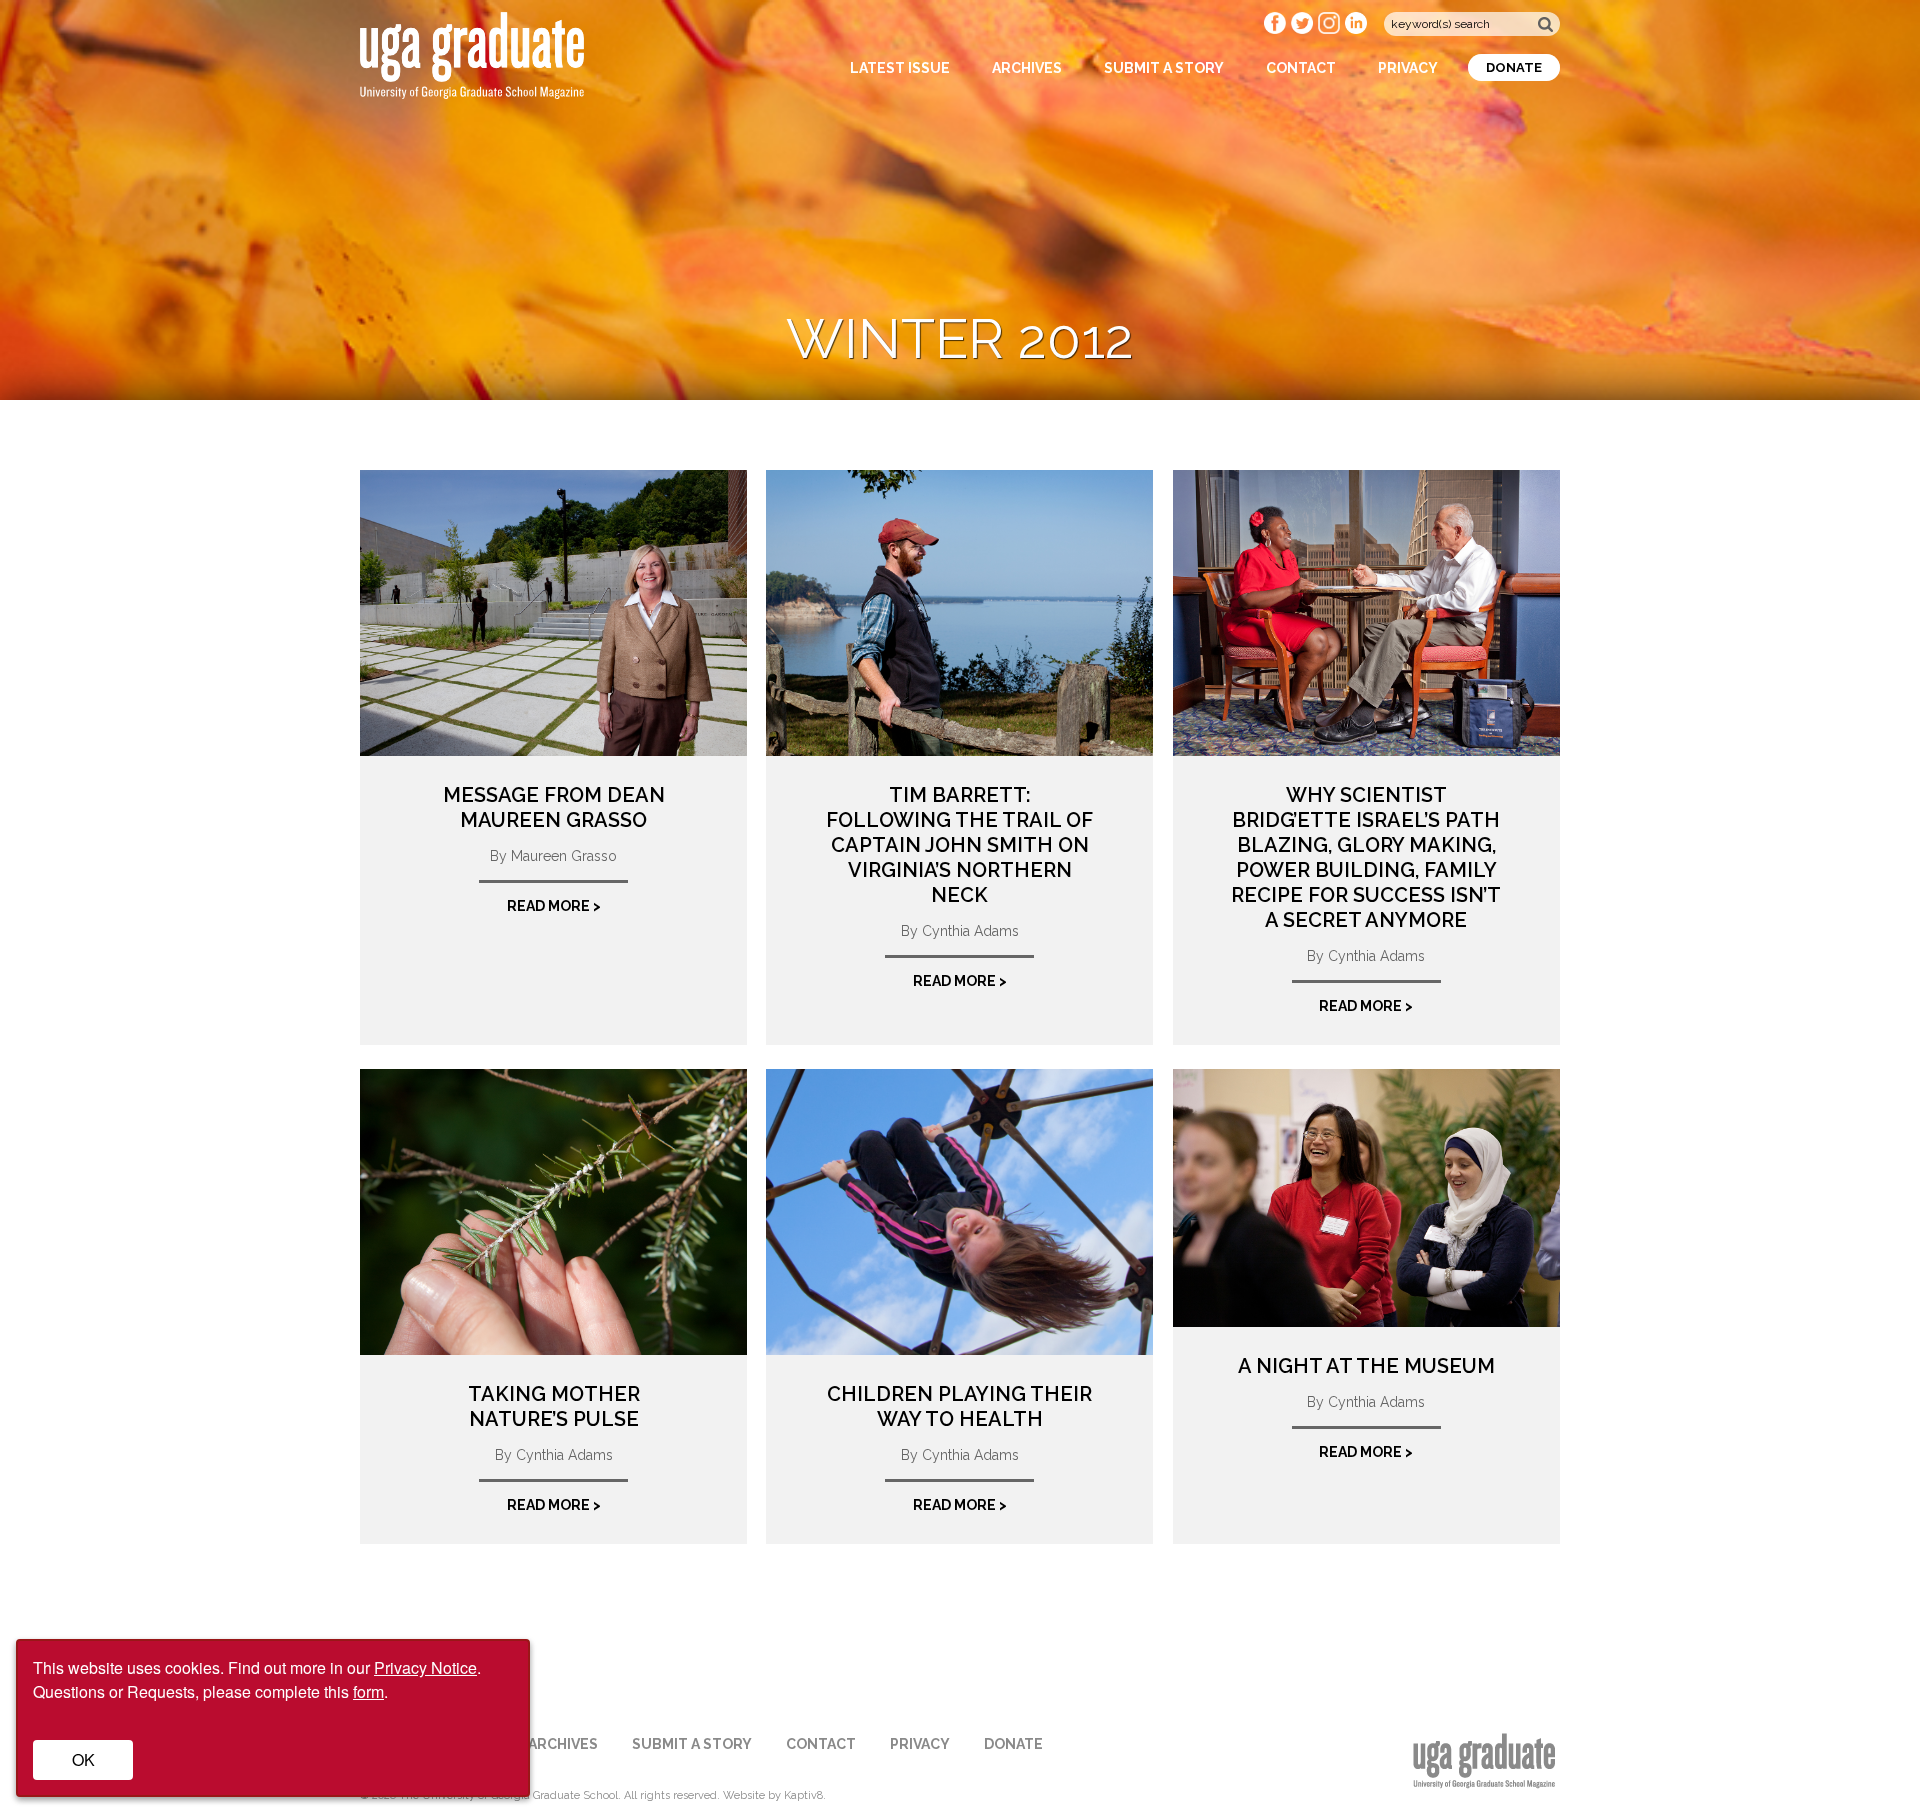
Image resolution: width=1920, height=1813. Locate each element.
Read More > (554, 906)
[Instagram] (1331, 29)
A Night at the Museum (1366, 1366)
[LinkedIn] (1357, 29)
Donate (1514, 67)
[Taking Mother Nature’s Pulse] (553, 1212)
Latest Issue (900, 68)
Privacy (1408, 68)
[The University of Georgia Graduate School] (472, 86)
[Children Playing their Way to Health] (959, 1212)
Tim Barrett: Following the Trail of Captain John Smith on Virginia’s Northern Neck (959, 845)
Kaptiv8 (803, 1795)
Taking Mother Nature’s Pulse (554, 1406)
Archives (1027, 68)
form (368, 1691)
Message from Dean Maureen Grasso (554, 807)
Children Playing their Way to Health (959, 1406)
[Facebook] (1277, 29)
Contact (1301, 68)
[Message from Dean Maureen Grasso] (553, 613)
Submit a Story (1164, 68)
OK (83, 1759)
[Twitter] (1304, 29)
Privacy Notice (425, 1667)
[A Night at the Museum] (1366, 1198)
